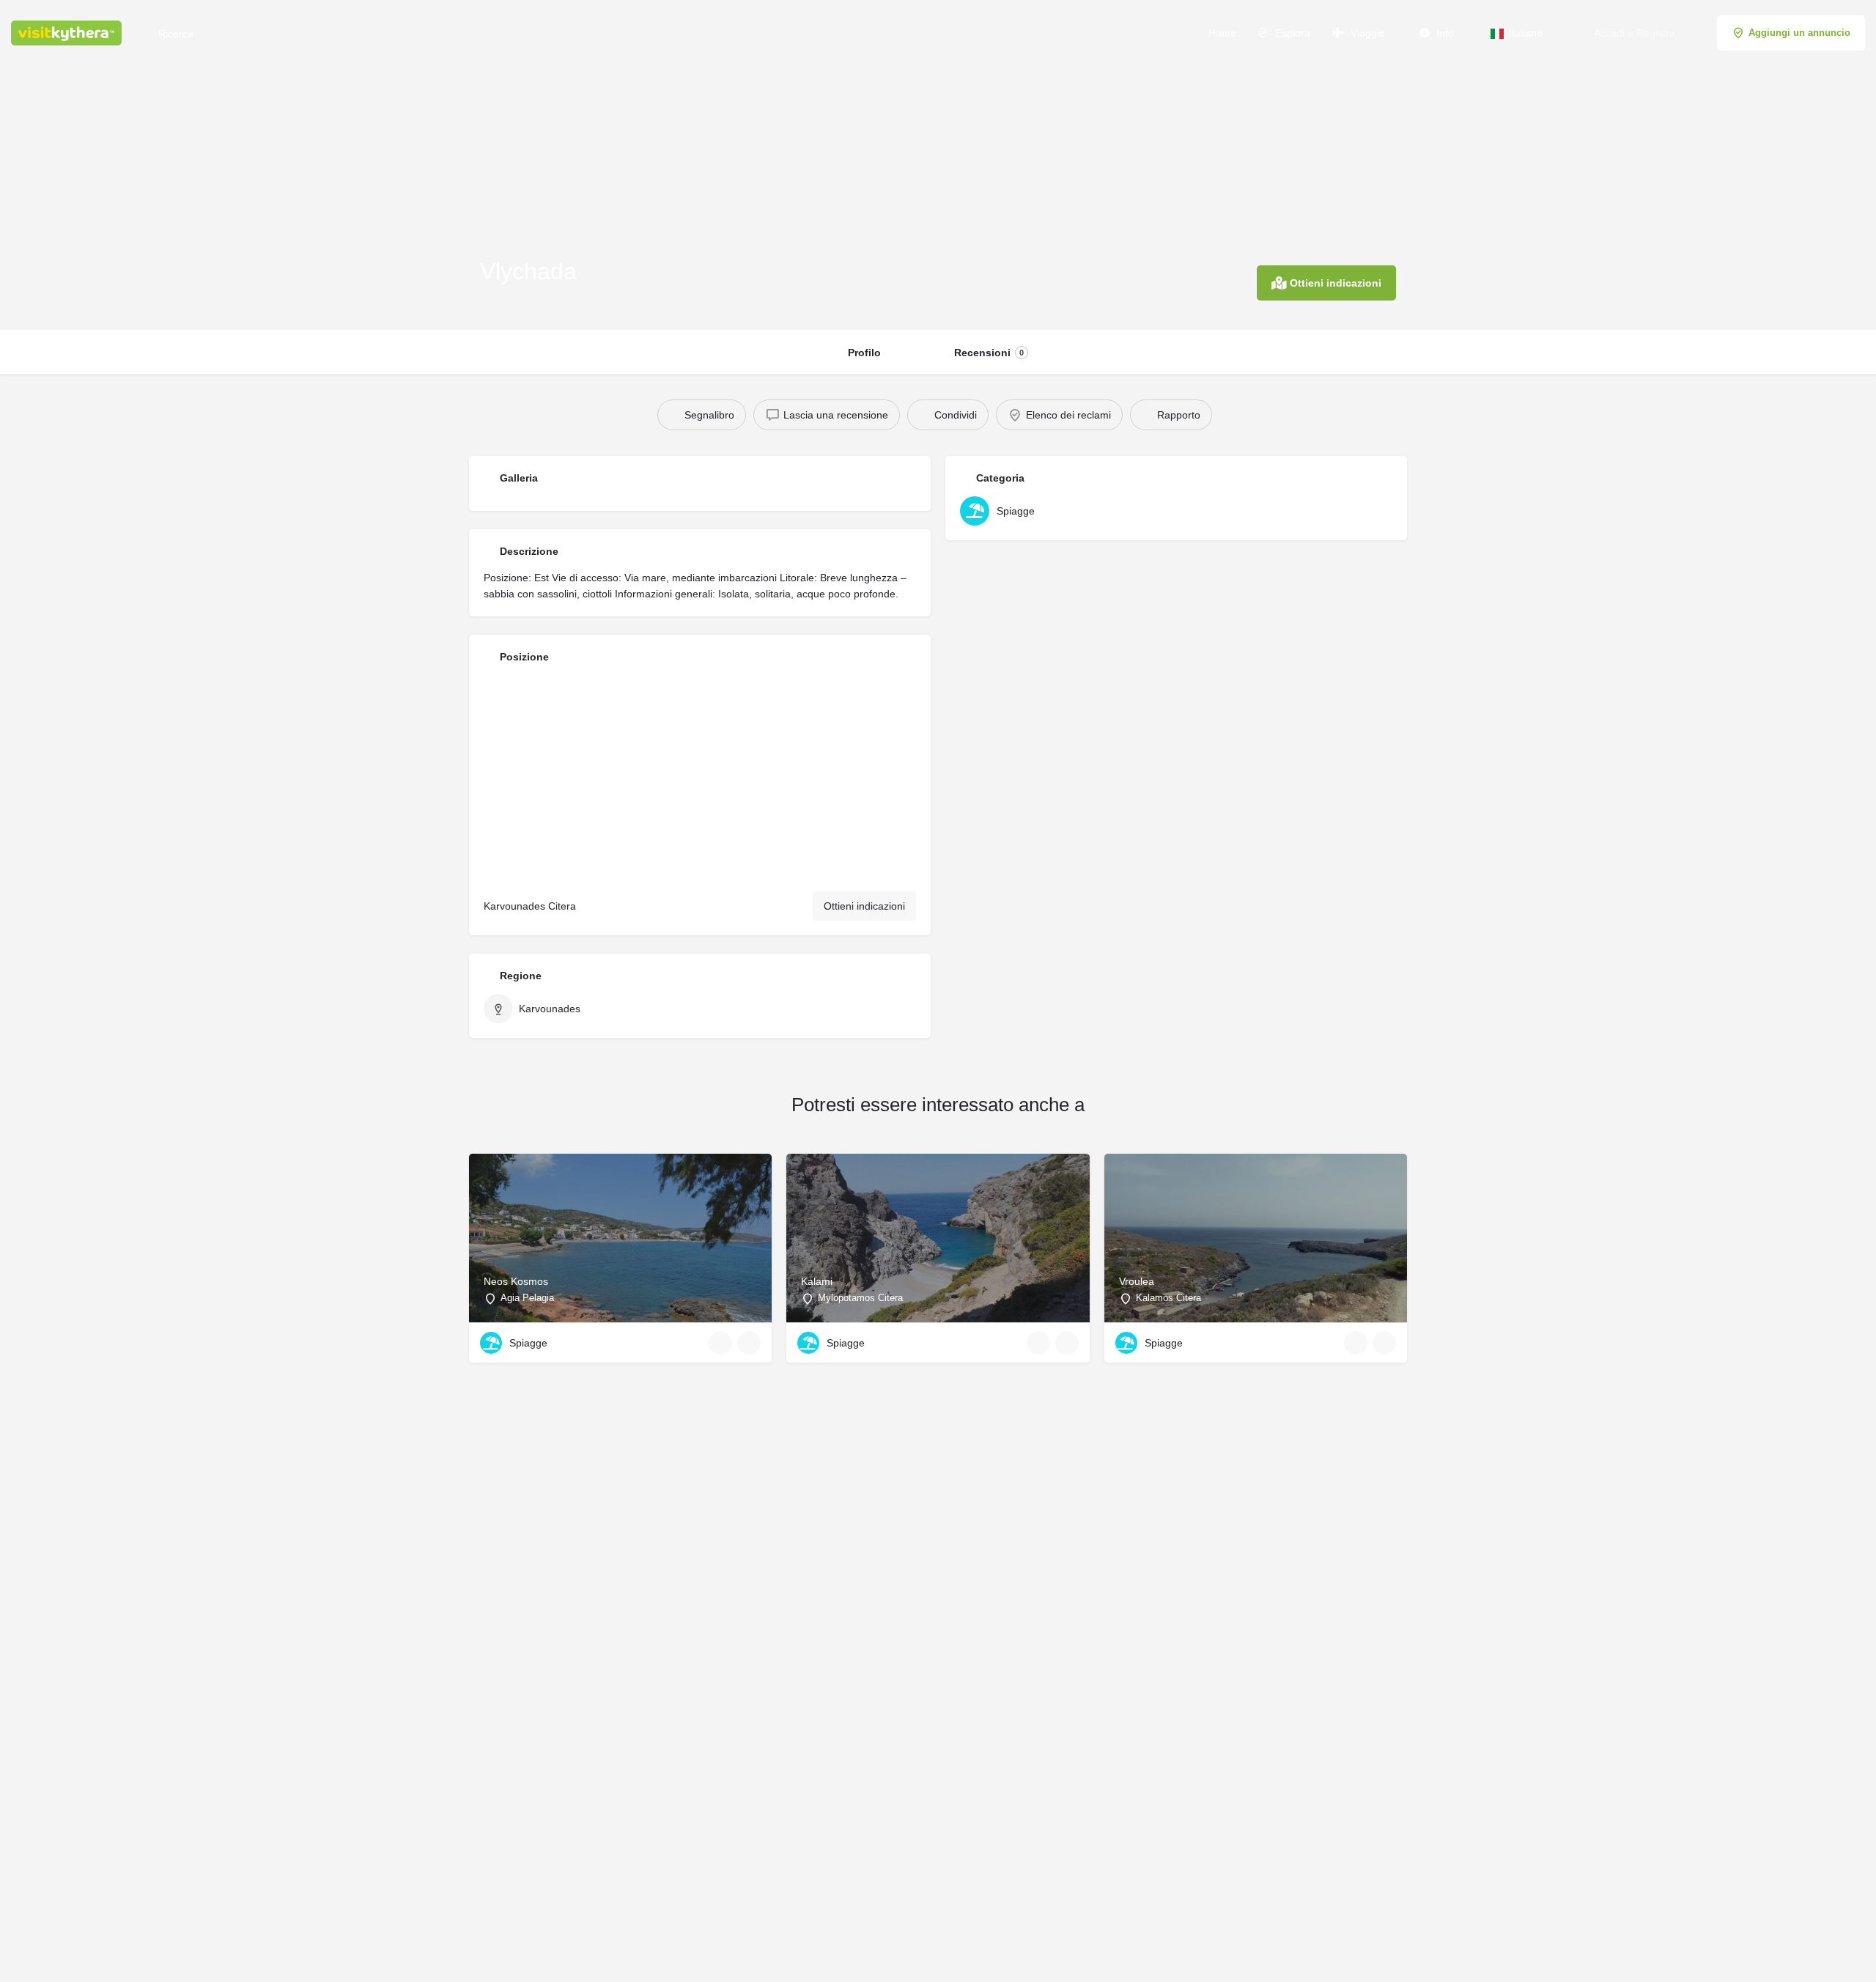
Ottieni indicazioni (864, 906)
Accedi (1609, 33)
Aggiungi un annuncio (1799, 33)
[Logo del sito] (68, 32)
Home (1221, 33)
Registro (1656, 33)
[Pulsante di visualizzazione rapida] (720, 1343)
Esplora (1291, 33)
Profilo (864, 353)
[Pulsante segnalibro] (749, 1343)
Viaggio (1366, 33)
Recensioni (989, 353)
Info (1444, 33)
